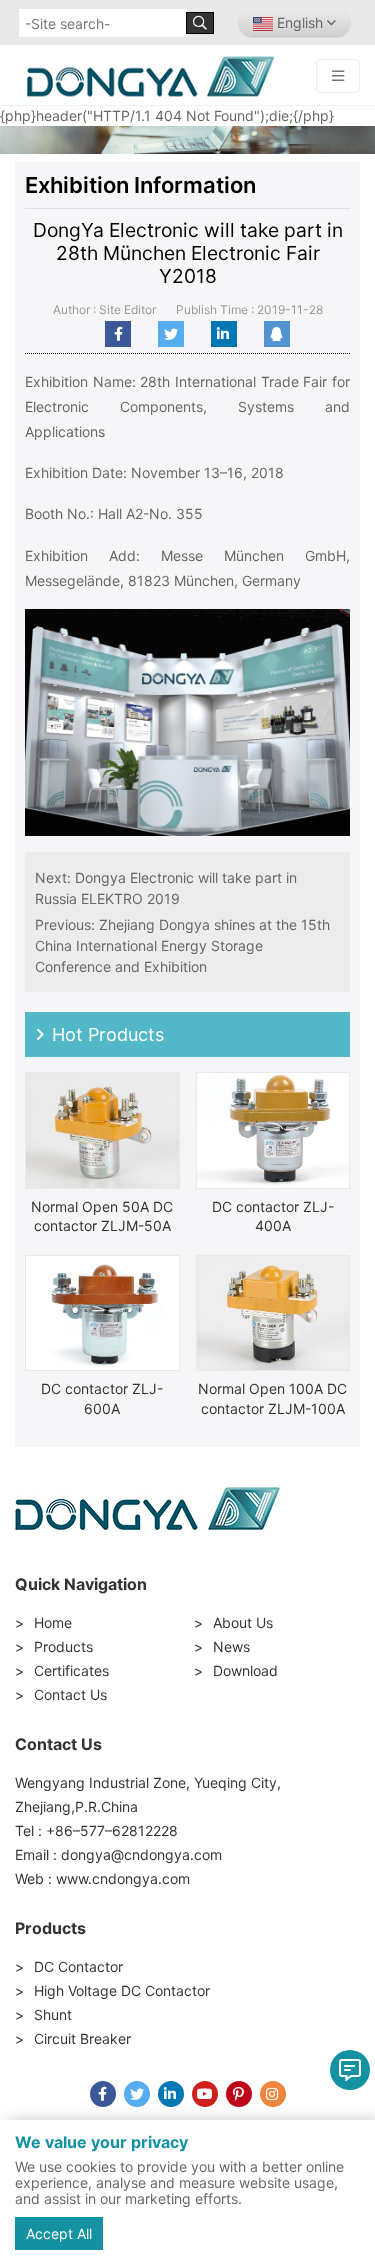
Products (63, 1646)
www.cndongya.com (123, 1878)
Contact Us (70, 1694)
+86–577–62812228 (112, 1830)
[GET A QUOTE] (350, 2070)
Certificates (71, 1670)
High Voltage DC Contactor (122, 1990)
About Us (243, 1622)
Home (53, 1622)
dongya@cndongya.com (141, 1854)
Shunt (53, 2014)
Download (245, 1670)
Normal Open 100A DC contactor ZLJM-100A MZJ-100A (272, 1408)
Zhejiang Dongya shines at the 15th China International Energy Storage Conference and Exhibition (182, 945)
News (231, 1646)
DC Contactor (78, 1966)
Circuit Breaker (82, 2038)
